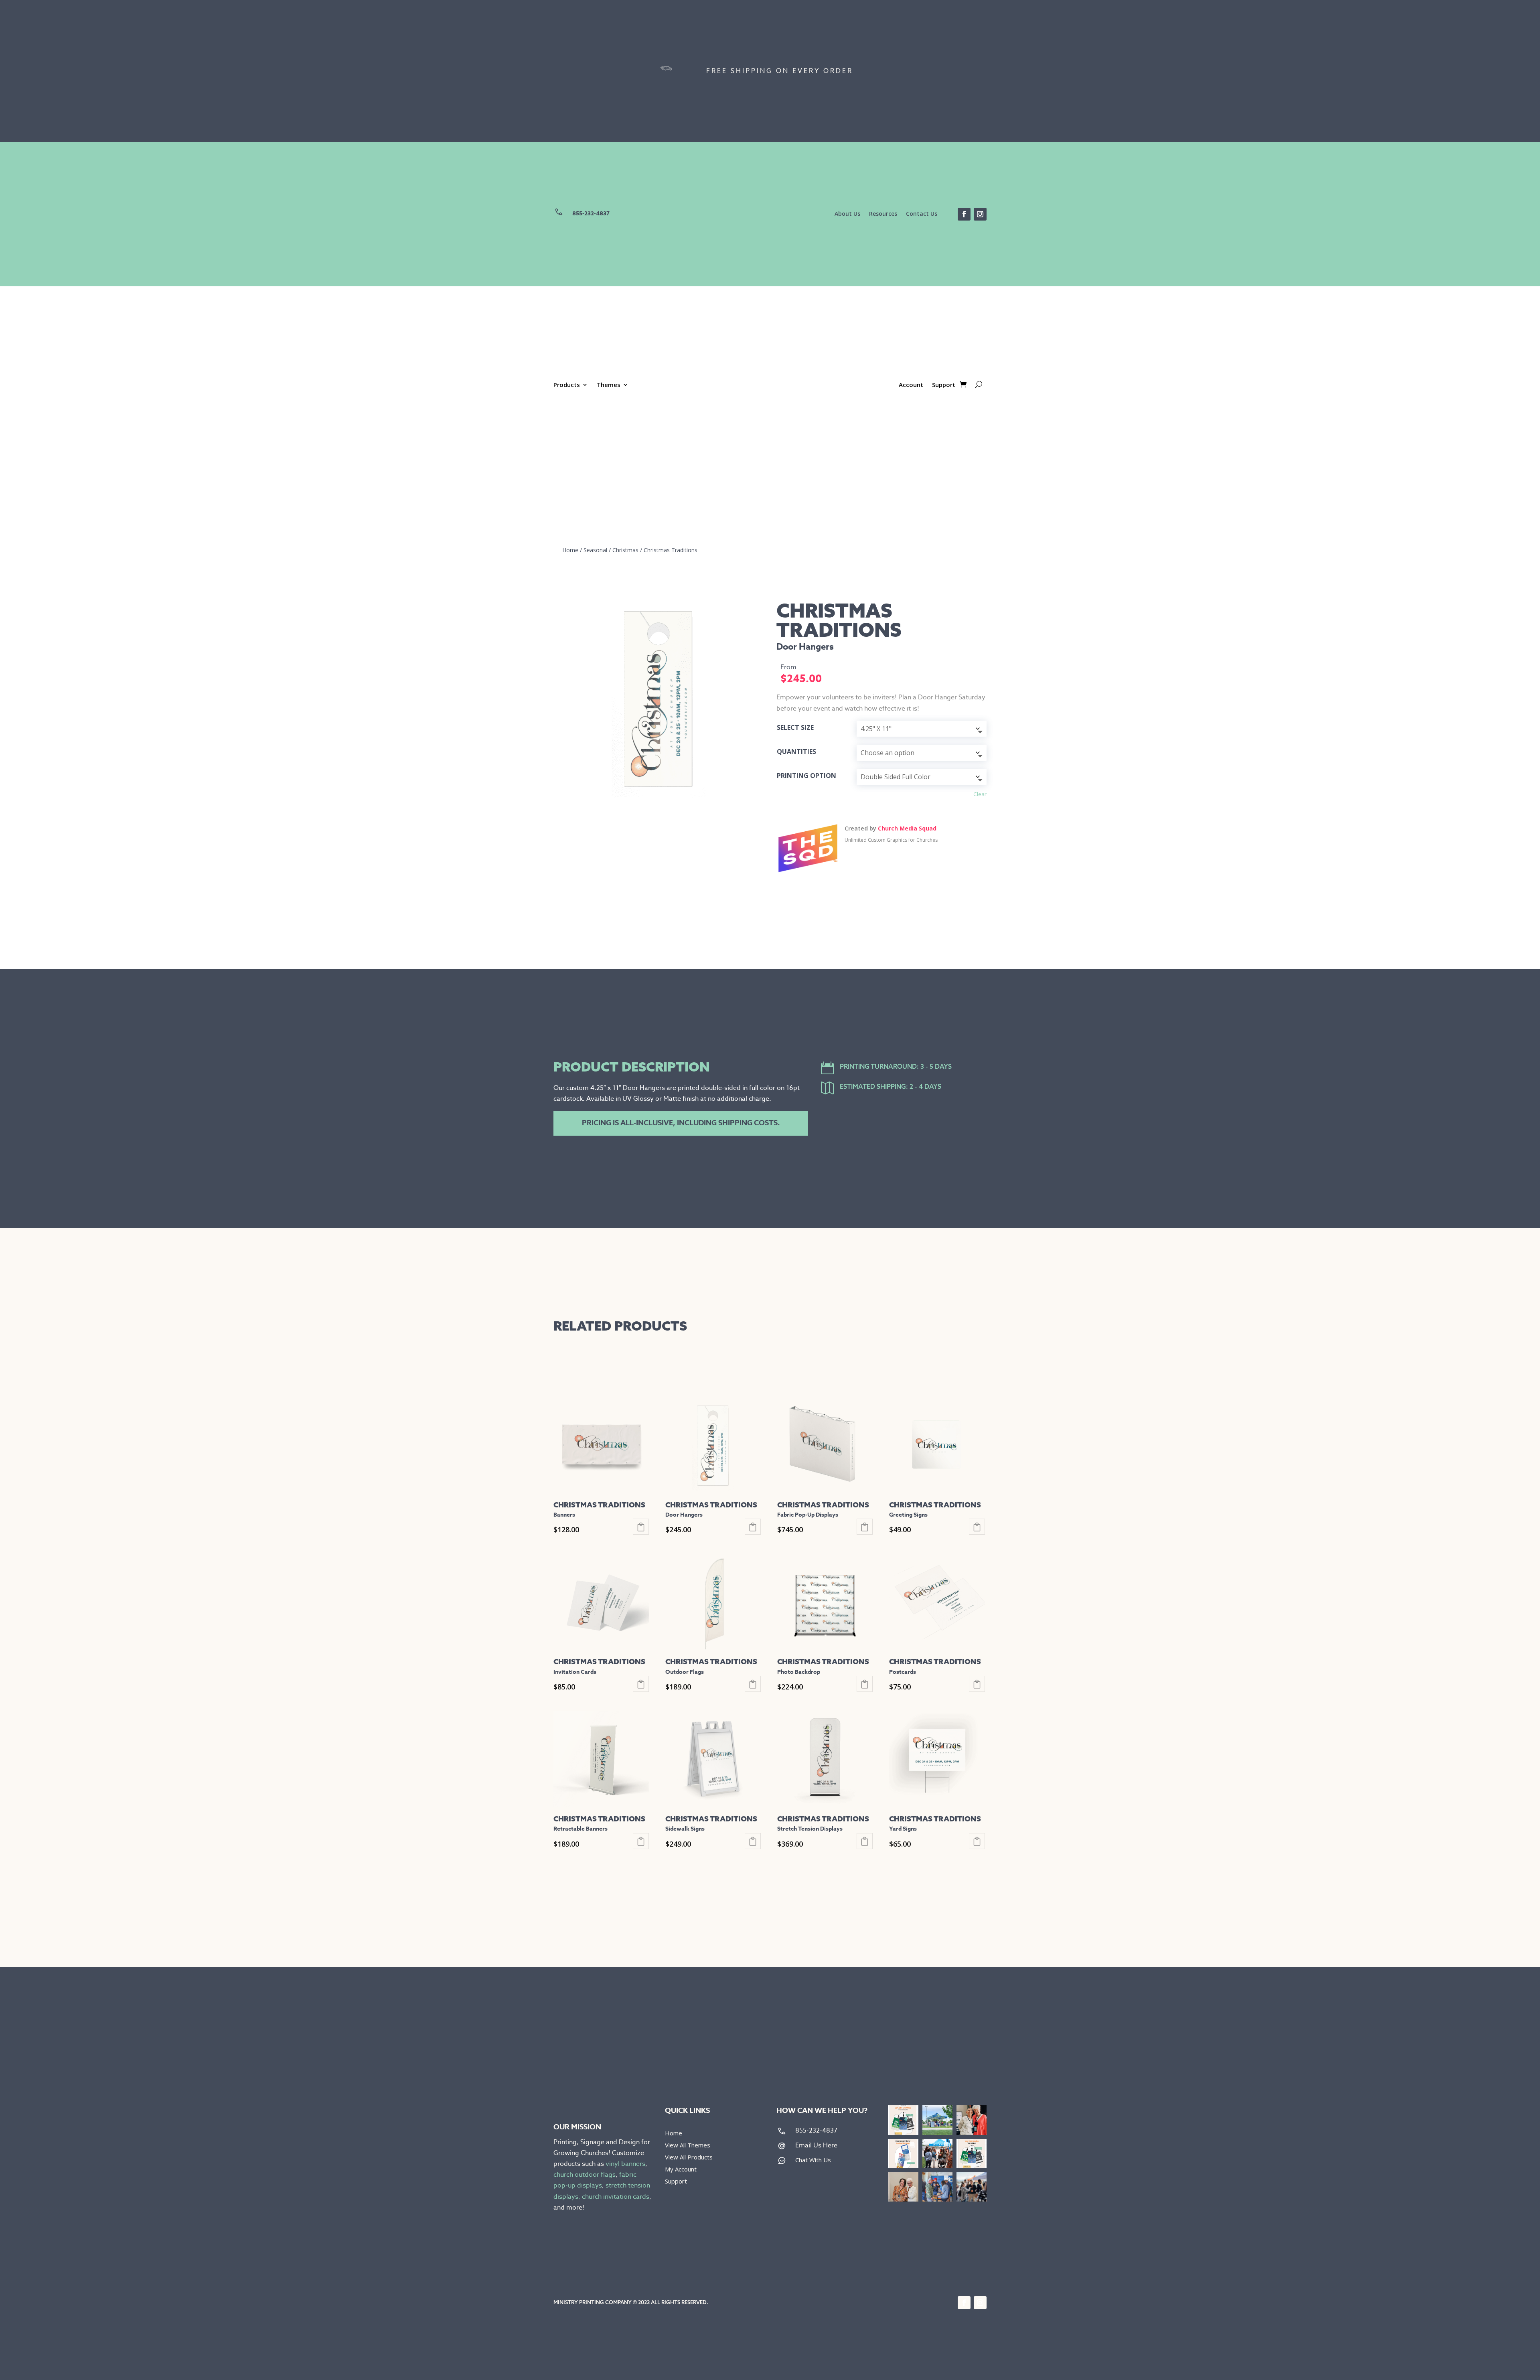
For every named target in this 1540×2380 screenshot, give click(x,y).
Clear (980, 794)
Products (567, 385)
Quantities (796, 751)
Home (570, 550)
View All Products (689, 2158)
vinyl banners (625, 2164)
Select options (641, 1527)
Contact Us (922, 214)
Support (944, 385)
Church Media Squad (907, 828)
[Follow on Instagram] (980, 214)
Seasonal (595, 550)
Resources (883, 214)
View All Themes (688, 2146)
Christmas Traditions (671, 550)
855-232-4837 (591, 214)
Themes (609, 385)
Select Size (795, 727)
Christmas (625, 550)
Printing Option (806, 776)
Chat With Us (813, 2160)
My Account (681, 2170)
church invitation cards (616, 2197)
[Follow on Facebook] (964, 214)
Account (911, 385)
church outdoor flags (585, 2175)
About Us (847, 214)
